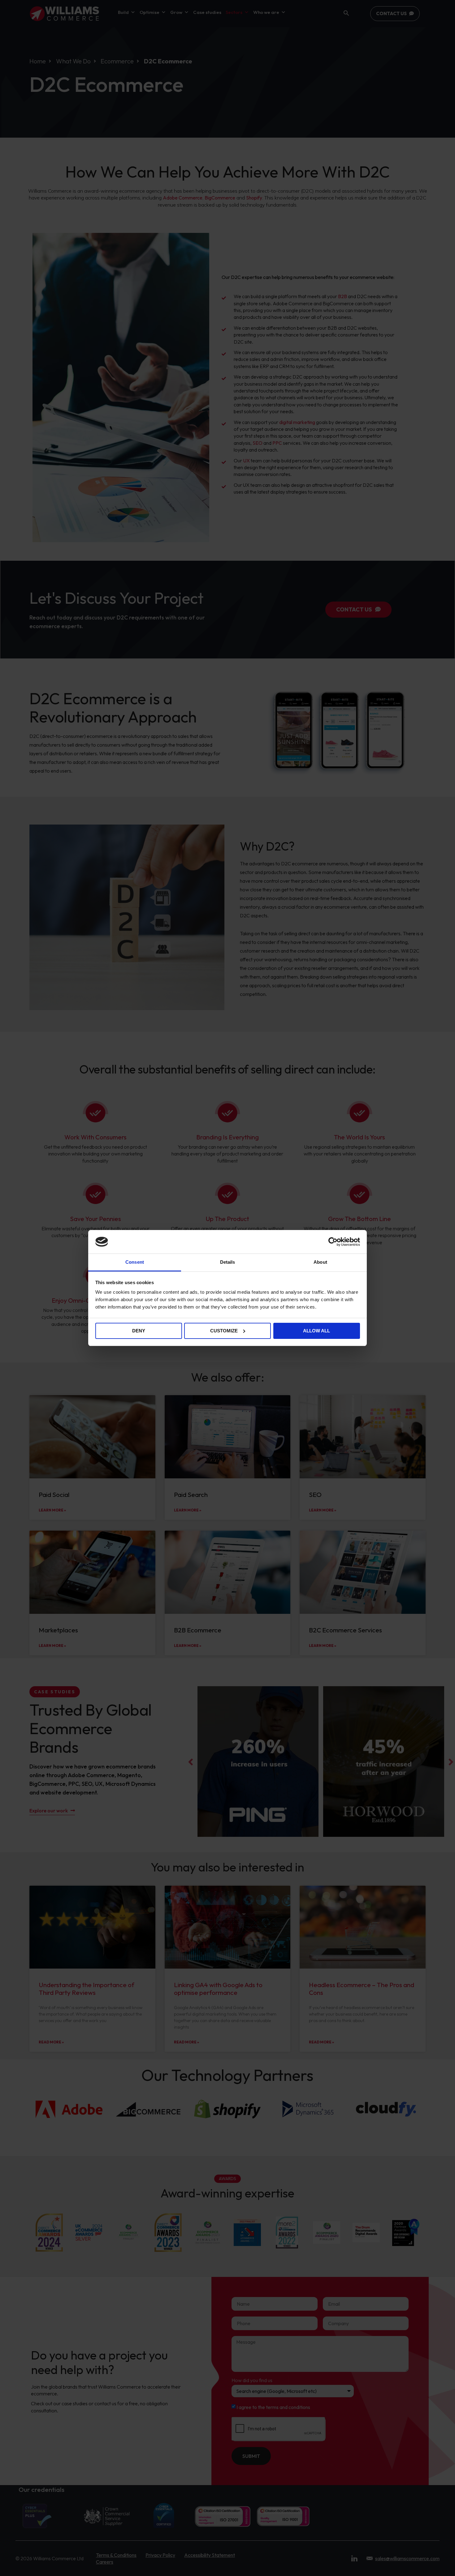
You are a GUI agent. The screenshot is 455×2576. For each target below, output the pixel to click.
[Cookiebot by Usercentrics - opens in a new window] (333, 1242)
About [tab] (320, 1262)
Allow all (316, 1331)
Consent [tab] (135, 1262)
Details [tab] (228, 1262)
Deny (139, 1331)
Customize (224, 1331)
